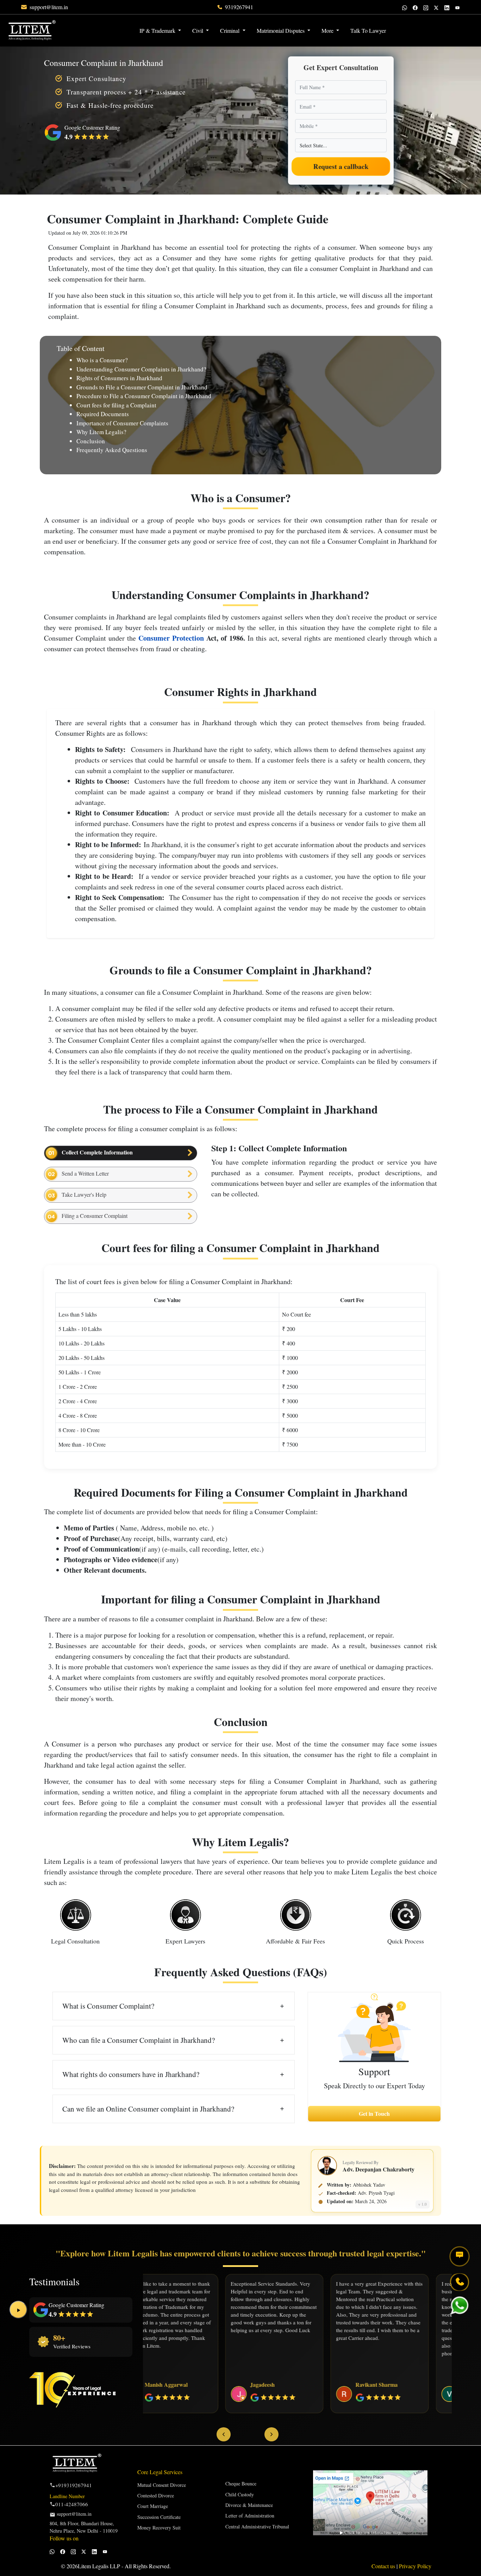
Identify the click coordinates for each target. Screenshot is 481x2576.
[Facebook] (415, 7)
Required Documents (103, 414)
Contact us (384, 2566)
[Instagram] (426, 7)
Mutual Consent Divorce (162, 2485)
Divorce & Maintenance (249, 2505)
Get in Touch (374, 2113)
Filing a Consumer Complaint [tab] (93, 1216)
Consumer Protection (171, 638)
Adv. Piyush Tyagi (376, 2193)
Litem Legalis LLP (99, 2566)
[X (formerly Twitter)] (436, 7)
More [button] (328, 30)
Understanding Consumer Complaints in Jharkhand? (141, 369)
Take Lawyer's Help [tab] (82, 1194)
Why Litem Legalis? (101, 432)
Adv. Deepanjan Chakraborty (379, 2169)
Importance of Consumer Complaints (122, 423)
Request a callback (341, 167)
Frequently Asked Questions (112, 450)
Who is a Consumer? (102, 360)
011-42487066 (72, 2504)
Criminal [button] (230, 30)
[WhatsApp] (405, 7)
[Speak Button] (18, 2310)
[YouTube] (457, 7)
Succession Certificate (159, 2517)
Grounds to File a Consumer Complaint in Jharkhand (142, 387)
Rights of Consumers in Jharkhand (119, 378)
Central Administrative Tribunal (257, 2526)
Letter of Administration (250, 2516)
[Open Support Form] (460, 2256)
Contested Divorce (156, 2495)
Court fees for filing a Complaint (116, 405)
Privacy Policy (415, 2566)
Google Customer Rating (76, 2305)
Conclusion (91, 441)
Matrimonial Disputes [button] (281, 30)
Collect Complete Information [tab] (96, 1152)
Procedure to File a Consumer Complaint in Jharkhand (144, 396)
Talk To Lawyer (368, 30)
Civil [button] (198, 30)
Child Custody (240, 2494)
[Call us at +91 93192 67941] (460, 2282)
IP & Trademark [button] (158, 30)
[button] (397, 26)
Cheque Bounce (241, 2483)
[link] (49, 7)
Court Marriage (153, 2506)
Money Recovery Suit (159, 2528)
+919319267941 (74, 2485)
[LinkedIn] (447, 7)
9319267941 (239, 7)
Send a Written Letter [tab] (84, 1173)
